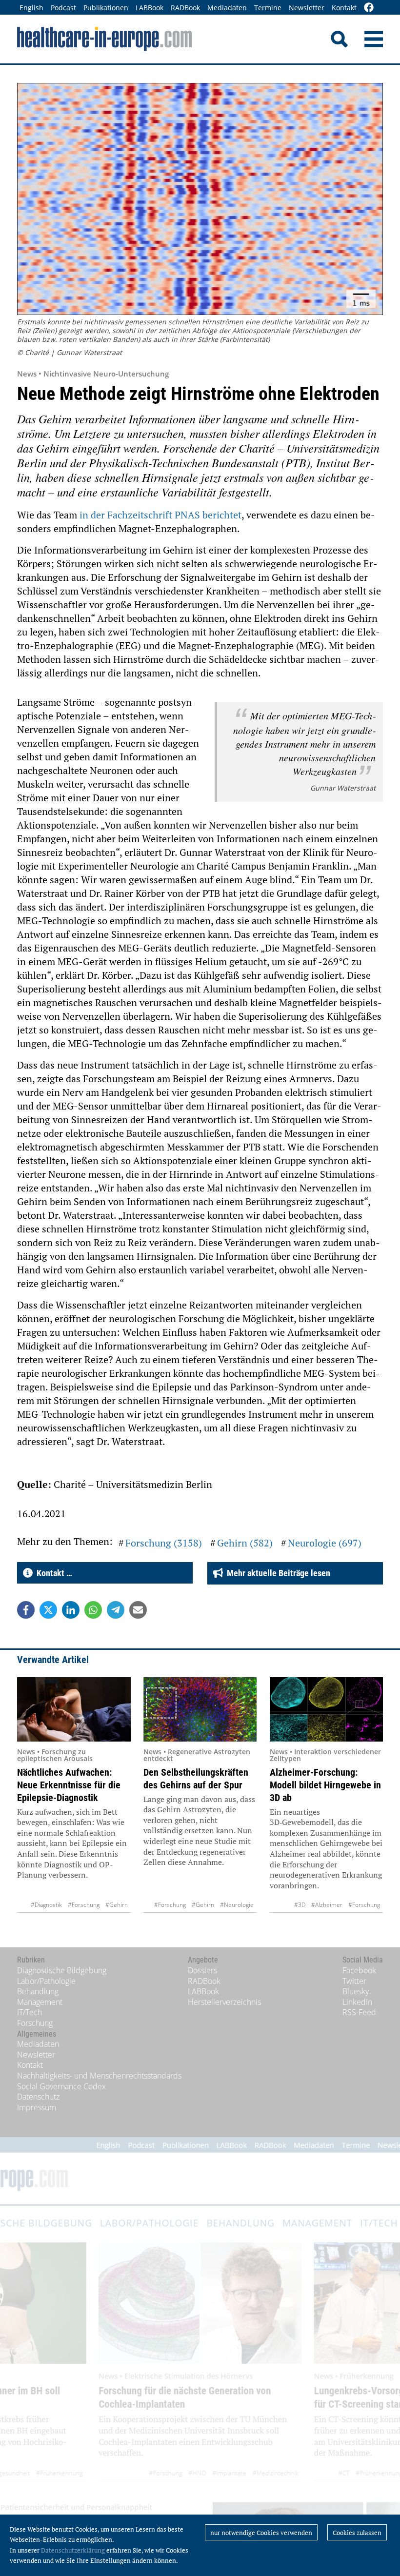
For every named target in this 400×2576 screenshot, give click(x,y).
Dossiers (202, 1970)
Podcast (63, 8)
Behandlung (38, 1991)
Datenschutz (38, 2097)
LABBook (150, 8)
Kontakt (344, 8)
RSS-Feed (359, 2012)
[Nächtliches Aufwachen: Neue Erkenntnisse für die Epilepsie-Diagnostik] (74, 1709)
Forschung (35, 2023)
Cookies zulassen (357, 2533)
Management (40, 2002)
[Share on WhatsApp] (93, 1610)
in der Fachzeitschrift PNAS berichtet (160, 515)
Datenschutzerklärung (73, 2550)
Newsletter (307, 8)
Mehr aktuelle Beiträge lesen (277, 1573)
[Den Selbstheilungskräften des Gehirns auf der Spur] (200, 1709)
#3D (300, 1905)
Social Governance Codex (61, 2086)
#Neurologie (237, 1905)
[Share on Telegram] (116, 1610)
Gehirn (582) (245, 1543)
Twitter (354, 1981)
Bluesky (356, 1991)
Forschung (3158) (164, 1543)
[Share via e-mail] (138, 1610)
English (31, 8)
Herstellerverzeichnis (224, 2002)
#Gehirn (117, 1905)
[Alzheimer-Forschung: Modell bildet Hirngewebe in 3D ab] (327, 1709)
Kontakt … (52, 1573)
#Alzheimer (327, 1905)
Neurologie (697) (325, 1543)
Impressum (37, 2107)
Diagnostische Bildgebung (62, 1970)
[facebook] (369, 8)
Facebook (359, 1970)
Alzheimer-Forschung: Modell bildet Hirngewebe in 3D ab (325, 1785)
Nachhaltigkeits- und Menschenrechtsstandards (99, 2076)
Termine (268, 8)
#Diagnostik (46, 1905)
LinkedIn (357, 2002)
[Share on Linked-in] (71, 1610)
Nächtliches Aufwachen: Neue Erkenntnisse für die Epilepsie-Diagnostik (69, 1785)
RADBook (185, 8)
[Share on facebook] (26, 1610)
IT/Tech (30, 2012)
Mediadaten (227, 8)
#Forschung (84, 1905)
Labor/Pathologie (46, 1981)
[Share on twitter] (48, 1610)
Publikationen (106, 8)
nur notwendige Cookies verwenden (261, 2533)
